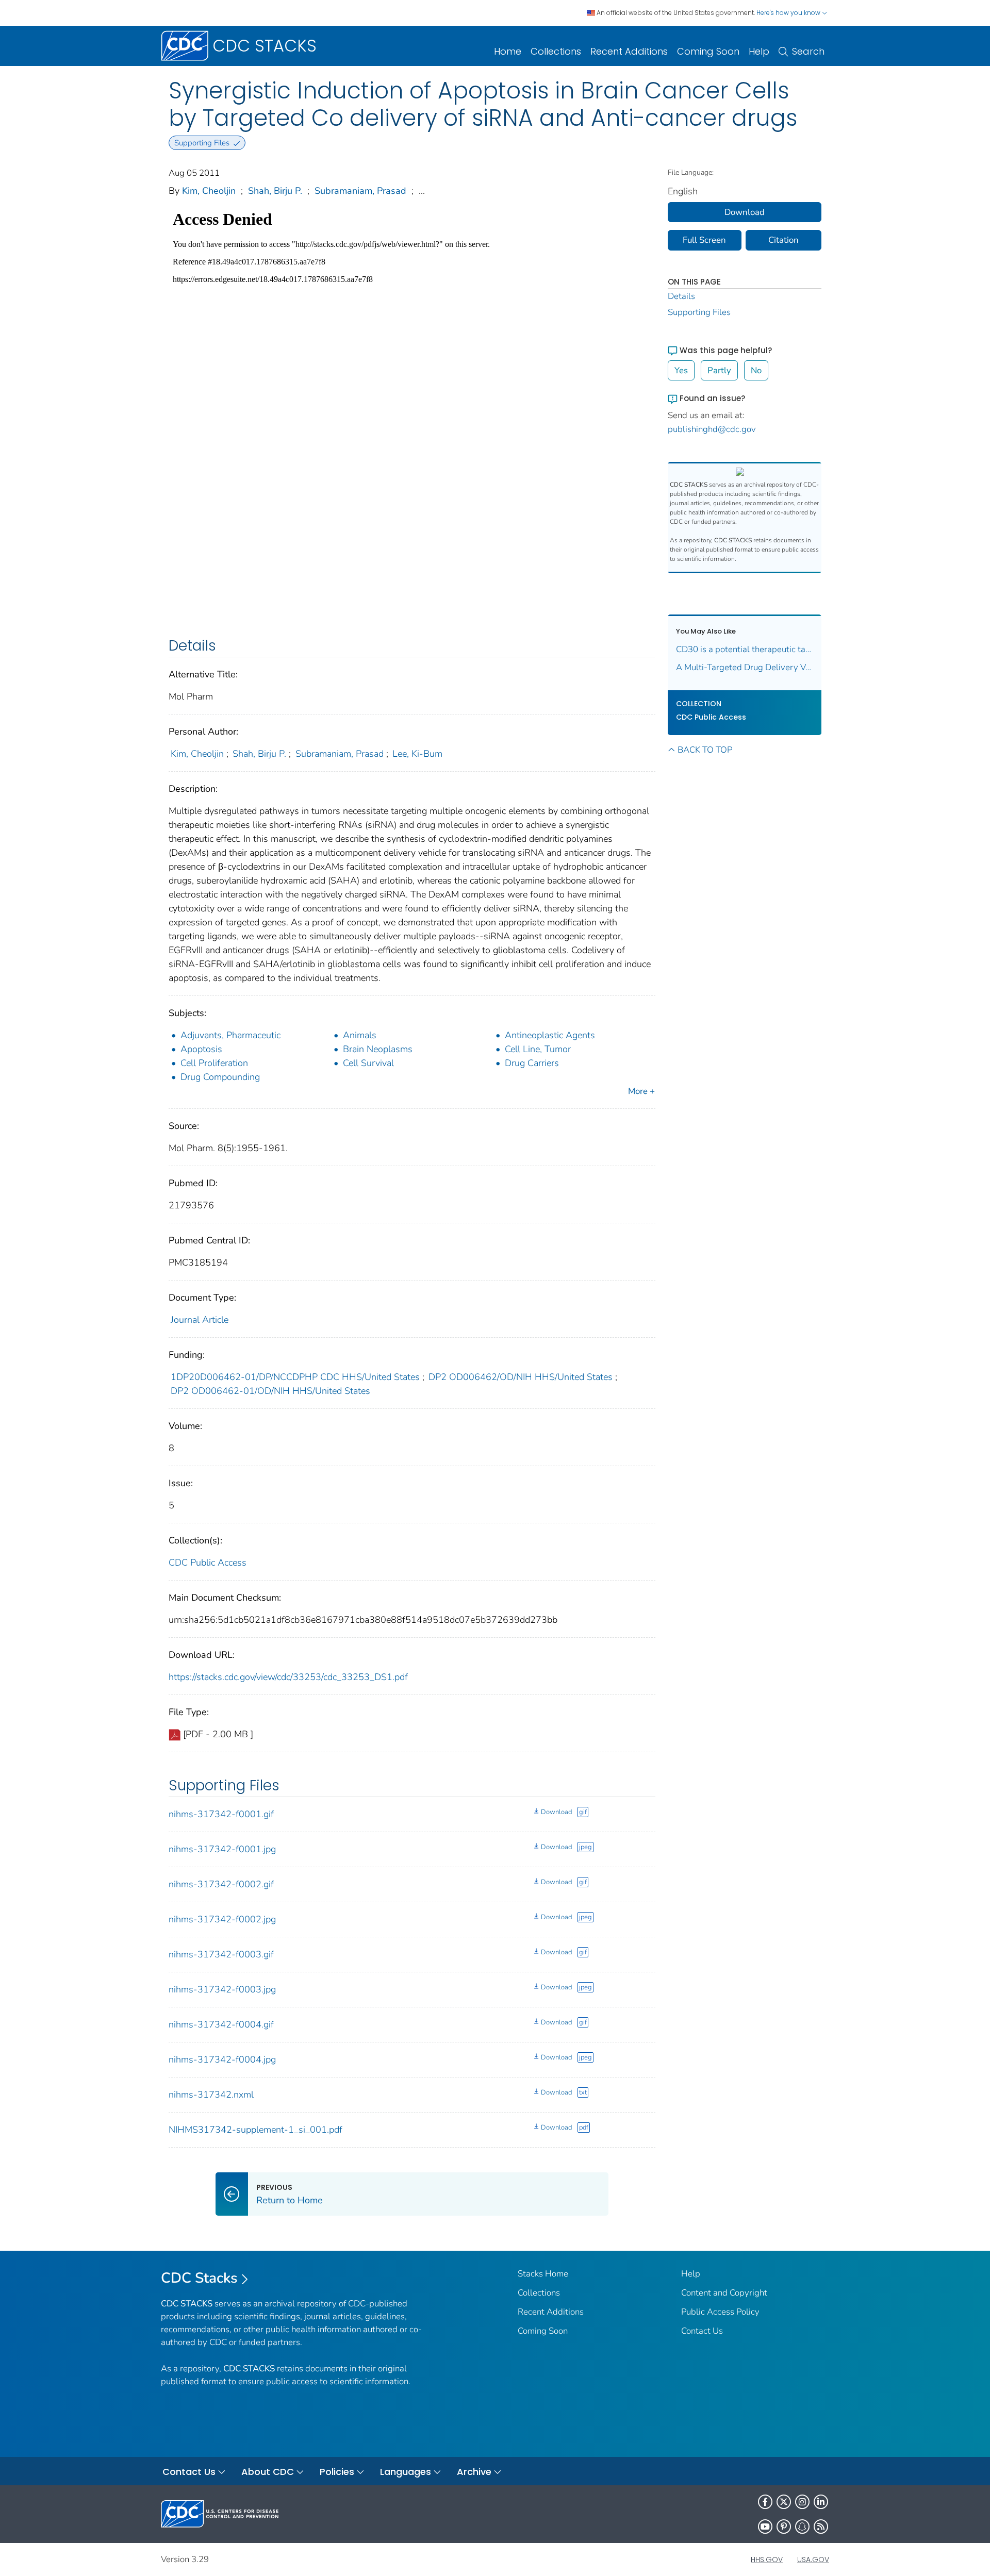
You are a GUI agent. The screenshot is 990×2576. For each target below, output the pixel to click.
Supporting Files (699, 312)
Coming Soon (708, 51)
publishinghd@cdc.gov (712, 429)
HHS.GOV (767, 2560)
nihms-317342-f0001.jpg (222, 1849)
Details (681, 296)
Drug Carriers (532, 1063)
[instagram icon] (802, 2502)
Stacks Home (543, 2274)
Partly (719, 370)
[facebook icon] (765, 2502)
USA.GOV (813, 2560)
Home (508, 51)
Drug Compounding (220, 1077)
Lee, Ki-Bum (417, 754)
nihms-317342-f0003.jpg (222, 1989)
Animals (360, 1035)
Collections (556, 51)
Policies (337, 2472)
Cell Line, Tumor (538, 1049)
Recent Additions (629, 51)
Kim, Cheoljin (209, 191)
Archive (474, 2472)
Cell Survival (368, 1063)
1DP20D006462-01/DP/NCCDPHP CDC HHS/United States (295, 1377)
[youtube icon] (765, 2527)
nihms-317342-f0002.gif (221, 1884)
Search (808, 51)
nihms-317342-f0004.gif (221, 2024)
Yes (681, 370)
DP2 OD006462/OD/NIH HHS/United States (521, 1377)
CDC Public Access (208, 1563)
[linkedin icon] (821, 2502)
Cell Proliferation (214, 1063)
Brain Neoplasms (378, 1049)
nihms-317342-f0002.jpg (222, 1919)
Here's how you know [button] (789, 13)
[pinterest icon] (784, 2527)
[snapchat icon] (802, 2527)
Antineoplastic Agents (550, 1035)
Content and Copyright (724, 2293)
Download (556, 1812)
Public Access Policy (720, 2312)
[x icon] (784, 2502)
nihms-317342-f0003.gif (221, 1954)
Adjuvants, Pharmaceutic (230, 1035)
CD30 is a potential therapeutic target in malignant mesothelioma (745, 649)
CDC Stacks (199, 2278)
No (756, 370)
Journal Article (200, 1320)
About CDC (268, 2472)
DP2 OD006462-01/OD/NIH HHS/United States (270, 1391)
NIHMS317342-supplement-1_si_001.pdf (255, 2130)
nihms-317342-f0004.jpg (222, 2059)
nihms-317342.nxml (211, 2095)
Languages (406, 2472)
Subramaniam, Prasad (360, 191)
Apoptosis (201, 1049)
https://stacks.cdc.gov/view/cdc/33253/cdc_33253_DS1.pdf (288, 1677)
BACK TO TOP (705, 750)
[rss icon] (821, 2527)
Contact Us (702, 2331)
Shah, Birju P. (275, 191)
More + (641, 1091)
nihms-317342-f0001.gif (221, 1814)
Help (759, 51)
